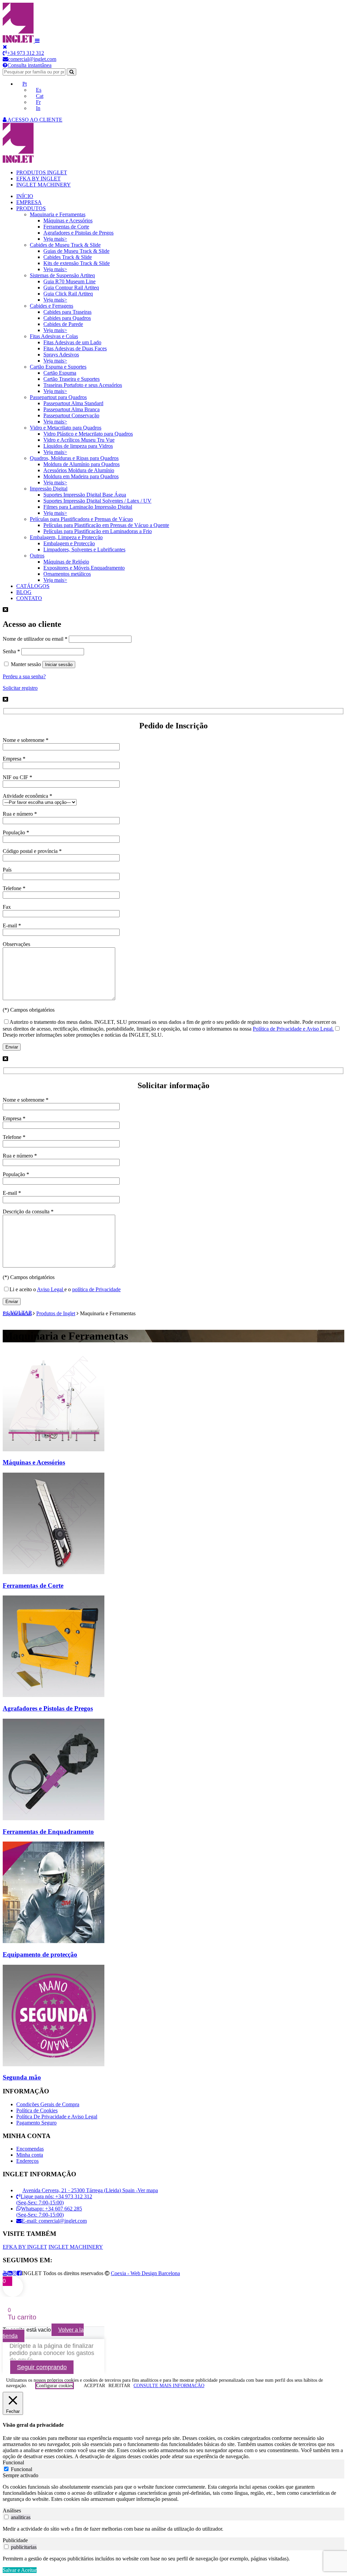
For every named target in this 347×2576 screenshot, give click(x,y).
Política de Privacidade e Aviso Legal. (293, 1029)
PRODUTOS (31, 208)
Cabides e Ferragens (52, 306)
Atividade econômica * (27, 796)
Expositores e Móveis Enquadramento (84, 568)
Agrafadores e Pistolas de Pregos (78, 233)
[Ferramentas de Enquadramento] (54, 1818)
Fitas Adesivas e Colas (54, 336)
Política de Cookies (37, 2110)
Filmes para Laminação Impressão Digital (88, 507)
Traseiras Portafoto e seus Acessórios (83, 385)
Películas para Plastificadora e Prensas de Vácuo (81, 519)
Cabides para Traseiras (67, 312)
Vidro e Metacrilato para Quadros (66, 428)
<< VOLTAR (17, 1313)
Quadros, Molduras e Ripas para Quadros (74, 458)
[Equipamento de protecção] (54, 1941)
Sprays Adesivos (61, 355)
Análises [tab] (12, 2511)
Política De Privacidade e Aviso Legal (57, 2117)
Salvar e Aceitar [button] (20, 2570)
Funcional (22, 2469)
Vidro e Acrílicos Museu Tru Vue (79, 440)
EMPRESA (29, 202)
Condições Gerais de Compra (48, 2104)
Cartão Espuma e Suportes (58, 367)
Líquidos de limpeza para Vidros (78, 446)
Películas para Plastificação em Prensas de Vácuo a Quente (106, 525)
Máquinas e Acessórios (68, 221)
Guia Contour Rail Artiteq (71, 288)
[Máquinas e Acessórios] (54, 1449)
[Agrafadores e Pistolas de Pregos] (54, 1695)
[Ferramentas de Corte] (54, 1572)
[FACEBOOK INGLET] (19, 2273)
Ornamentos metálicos (67, 574)
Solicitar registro (20, 688)
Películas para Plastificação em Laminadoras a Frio (98, 531)
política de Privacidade (96, 1289)
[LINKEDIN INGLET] (10, 2273)
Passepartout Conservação (71, 415)
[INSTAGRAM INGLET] (15, 2273)
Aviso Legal (51, 1289)
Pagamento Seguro (36, 2123)
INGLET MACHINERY (44, 185)
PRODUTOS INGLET (42, 172)
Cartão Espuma (60, 373)
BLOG (24, 592)
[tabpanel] (173, 2493)
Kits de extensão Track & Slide (77, 263)
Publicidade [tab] (15, 2540)
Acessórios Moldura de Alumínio (79, 470)
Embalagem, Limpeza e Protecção (66, 537)
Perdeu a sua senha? (24, 676)
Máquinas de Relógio (66, 562)
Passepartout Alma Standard (73, 403)
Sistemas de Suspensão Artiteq (62, 275)
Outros (37, 556)
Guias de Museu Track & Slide (76, 251)
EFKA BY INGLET (38, 179)
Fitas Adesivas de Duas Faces (75, 348)
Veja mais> (55, 239)
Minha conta (30, 2155)
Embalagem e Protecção (69, 543)
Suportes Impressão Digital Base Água (85, 495)
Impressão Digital (49, 489)
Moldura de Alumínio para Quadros (81, 464)
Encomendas (30, 2149)
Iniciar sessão (59, 665)
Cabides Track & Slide (68, 257)
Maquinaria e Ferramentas (58, 214)
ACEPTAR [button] (94, 2386)
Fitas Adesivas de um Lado (72, 342)
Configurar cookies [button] (55, 2386)
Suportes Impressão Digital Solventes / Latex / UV (97, 501)
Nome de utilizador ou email (35, 639)
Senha (11, 651)
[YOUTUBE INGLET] (5, 2273)
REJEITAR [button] (119, 2386)
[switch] (6, 2517)
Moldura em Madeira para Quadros (81, 476)
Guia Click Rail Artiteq (68, 294)
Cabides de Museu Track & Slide (65, 245)
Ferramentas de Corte (66, 227)
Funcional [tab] (13, 2462)
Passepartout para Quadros (58, 397)
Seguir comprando (42, 2367)
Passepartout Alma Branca (72, 409)
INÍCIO (25, 196)
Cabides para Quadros (67, 318)
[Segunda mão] (54, 2064)
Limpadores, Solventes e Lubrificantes (84, 549)
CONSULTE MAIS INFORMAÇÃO (169, 2386)
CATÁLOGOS (33, 586)
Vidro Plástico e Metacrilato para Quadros (88, 434)
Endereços (27, 2161)
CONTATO (29, 598)
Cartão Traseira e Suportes (72, 379)
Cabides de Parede (63, 324)
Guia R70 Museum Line (69, 281)
